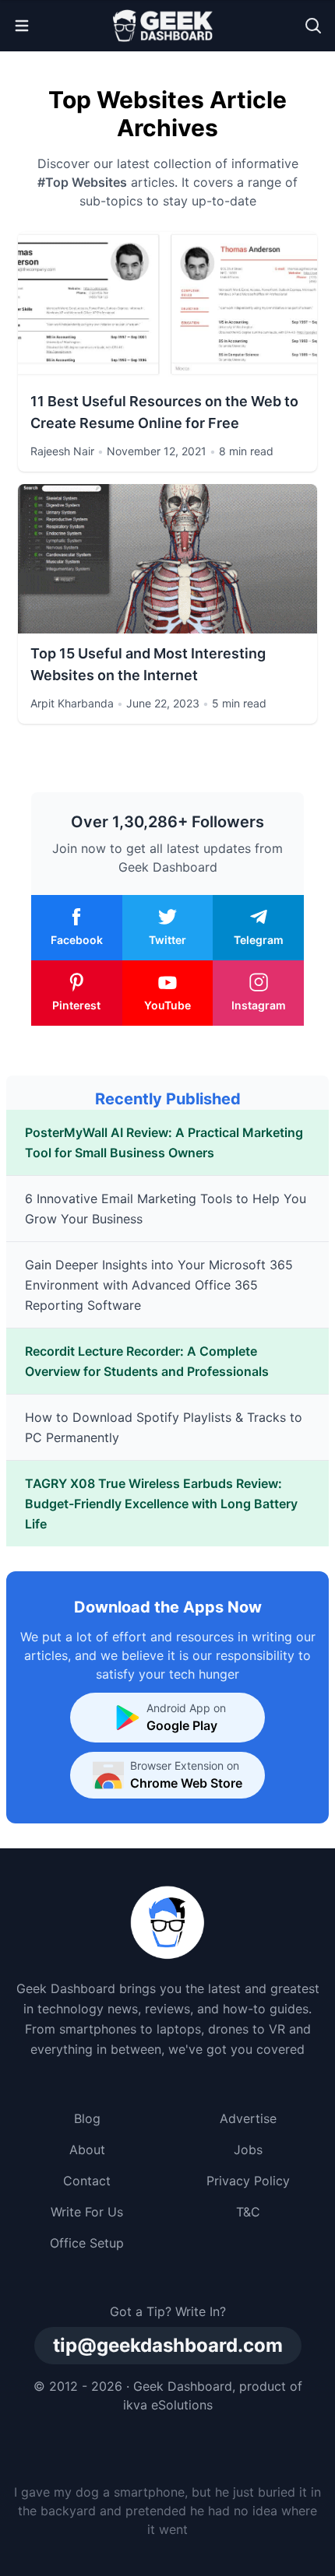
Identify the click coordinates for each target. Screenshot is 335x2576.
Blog (87, 2118)
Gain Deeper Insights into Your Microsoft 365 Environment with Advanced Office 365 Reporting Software (159, 1285)
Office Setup (87, 2243)
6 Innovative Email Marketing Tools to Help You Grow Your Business (166, 1209)
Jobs (248, 2150)
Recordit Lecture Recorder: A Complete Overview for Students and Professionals (147, 1361)
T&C (248, 2212)
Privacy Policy (248, 2181)
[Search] (313, 26)
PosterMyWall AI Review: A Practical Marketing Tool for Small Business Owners (164, 1142)
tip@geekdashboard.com (168, 2345)
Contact (87, 2181)
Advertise (248, 2118)
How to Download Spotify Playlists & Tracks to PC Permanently (164, 1427)
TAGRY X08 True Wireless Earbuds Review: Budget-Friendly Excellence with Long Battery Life (161, 1504)
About (87, 2150)
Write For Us (87, 2212)
